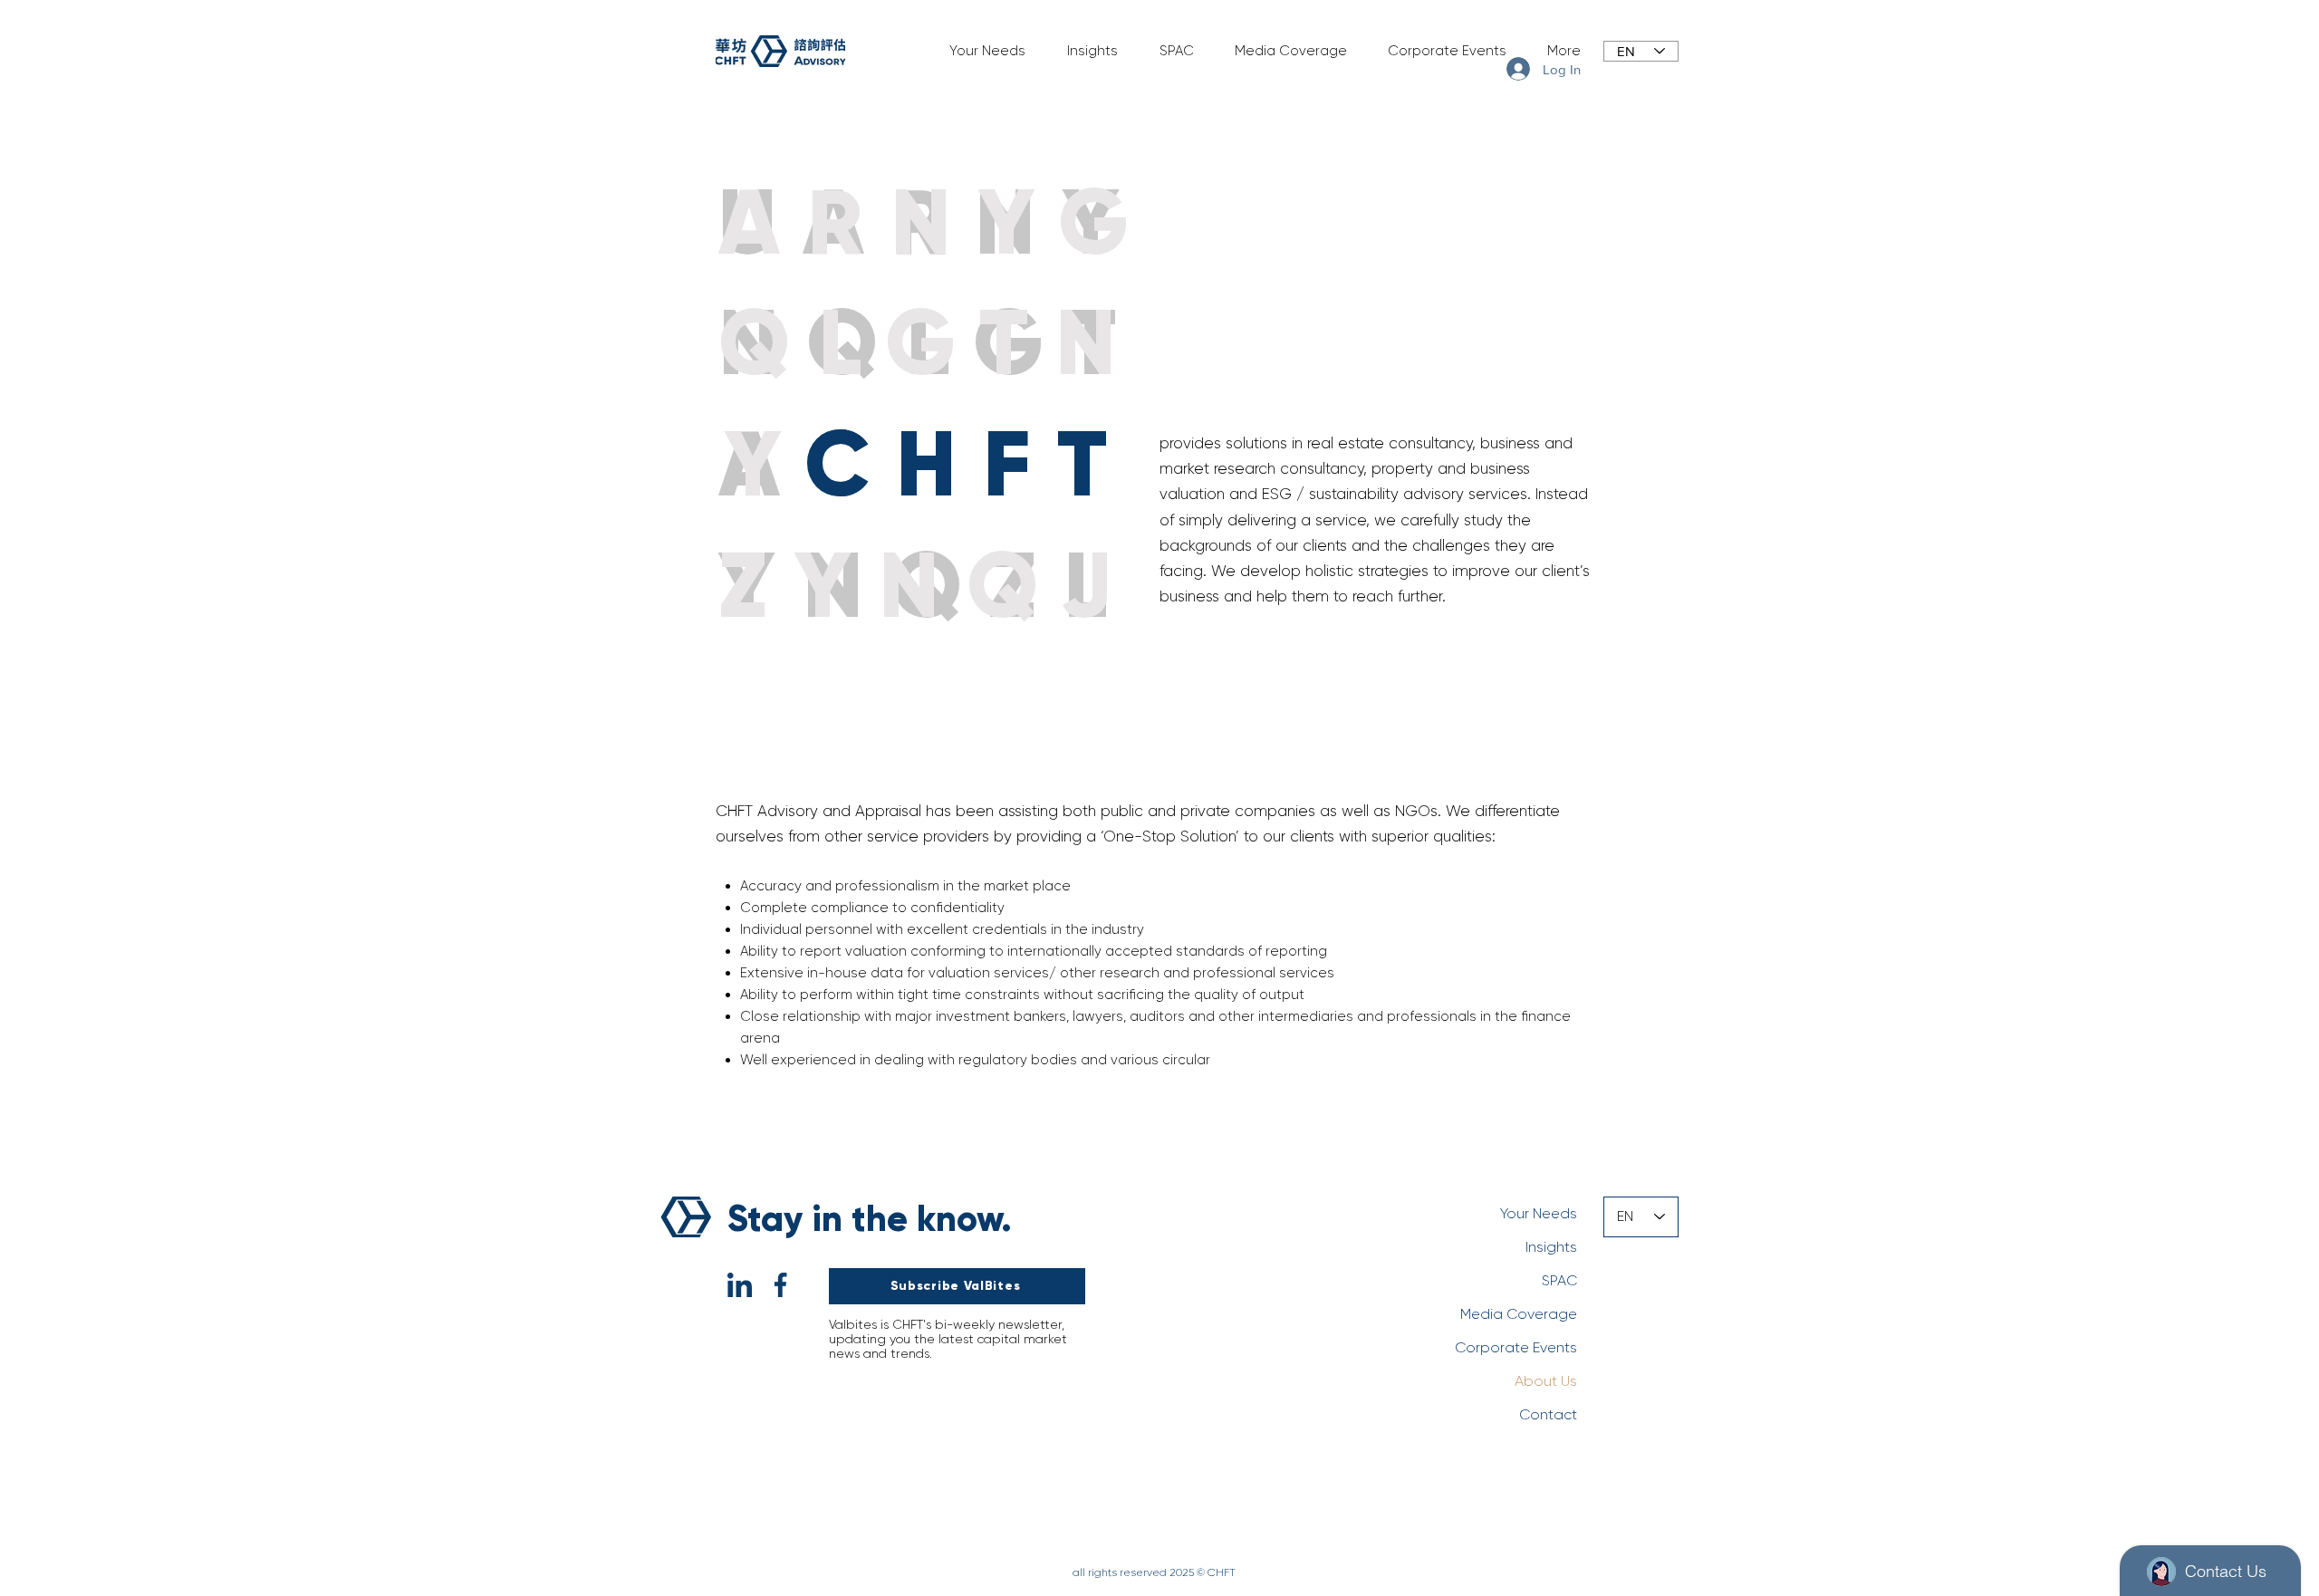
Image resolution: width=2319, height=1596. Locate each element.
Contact (1548, 1414)
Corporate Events (1516, 1347)
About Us (1546, 1381)
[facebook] (780, 1285)
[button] (980, 51)
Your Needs (1539, 1213)
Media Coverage (1519, 1314)
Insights (1551, 1247)
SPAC (1559, 1280)
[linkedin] (740, 1285)
